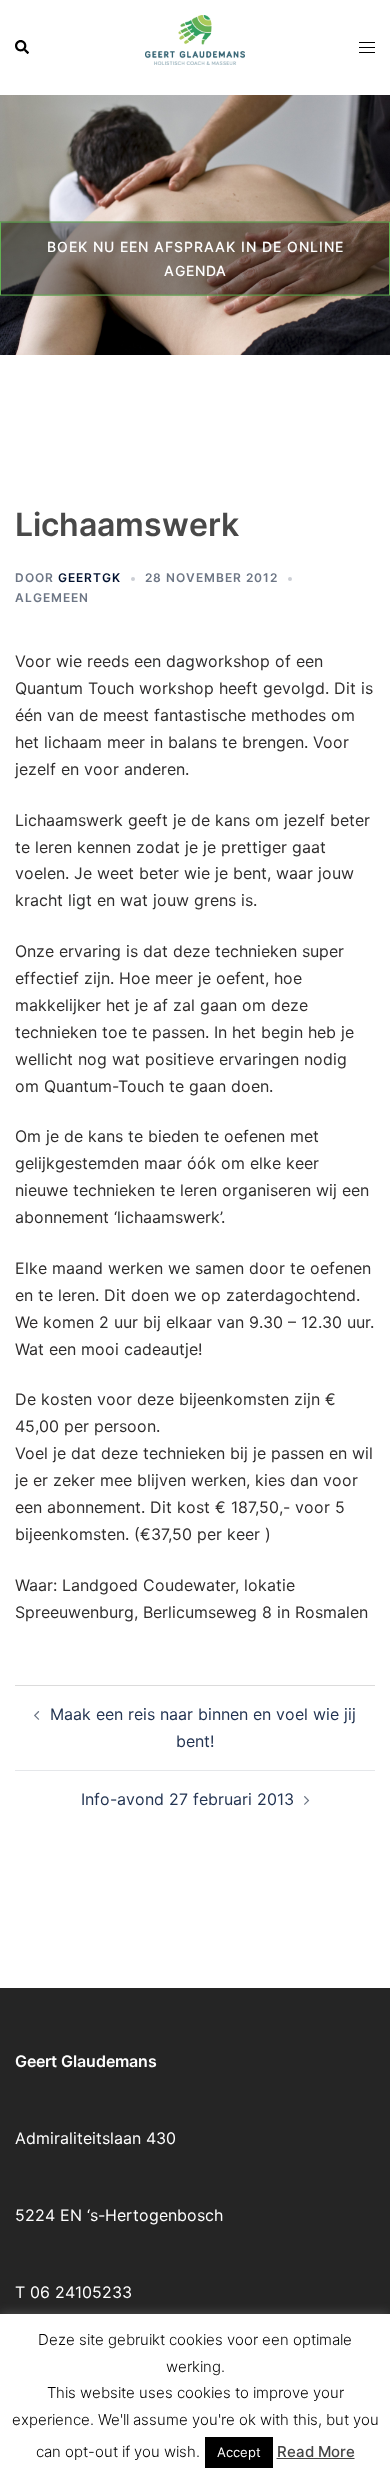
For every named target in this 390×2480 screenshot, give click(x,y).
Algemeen (52, 597)
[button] (23, 47)
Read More (316, 2451)
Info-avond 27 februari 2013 (187, 1799)
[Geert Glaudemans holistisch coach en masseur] (195, 46)
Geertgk (89, 577)
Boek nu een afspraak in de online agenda (195, 257)
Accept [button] (239, 2452)
